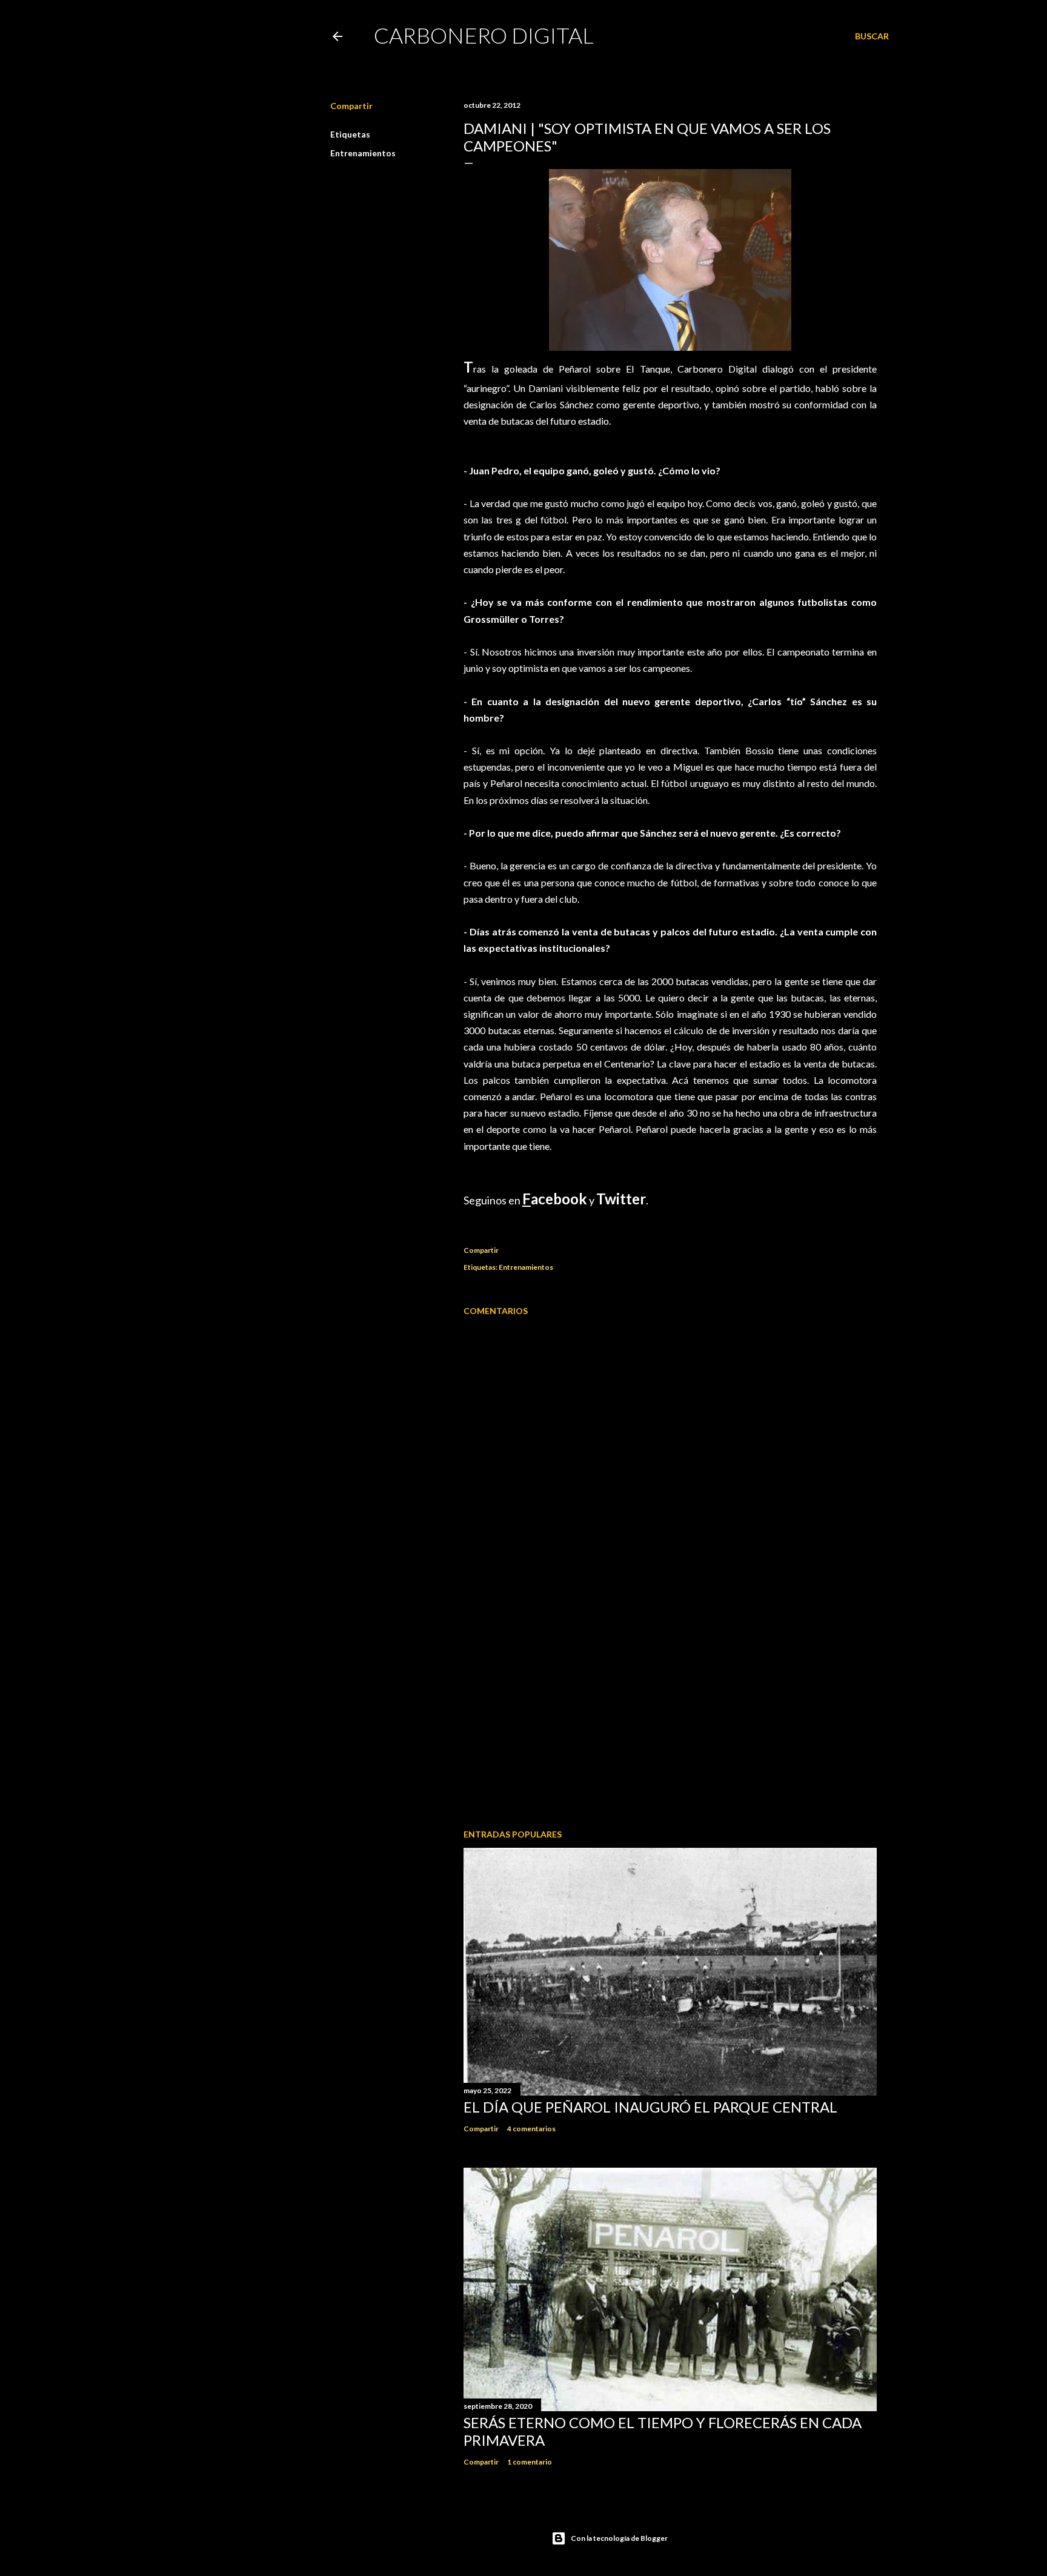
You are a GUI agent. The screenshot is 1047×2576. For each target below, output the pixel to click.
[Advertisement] (670, 1714)
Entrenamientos (363, 153)
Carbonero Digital (484, 35)
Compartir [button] (351, 106)
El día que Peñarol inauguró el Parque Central (650, 2107)
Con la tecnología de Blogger (619, 2538)
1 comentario (530, 2462)
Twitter (621, 1199)
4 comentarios (531, 2129)
